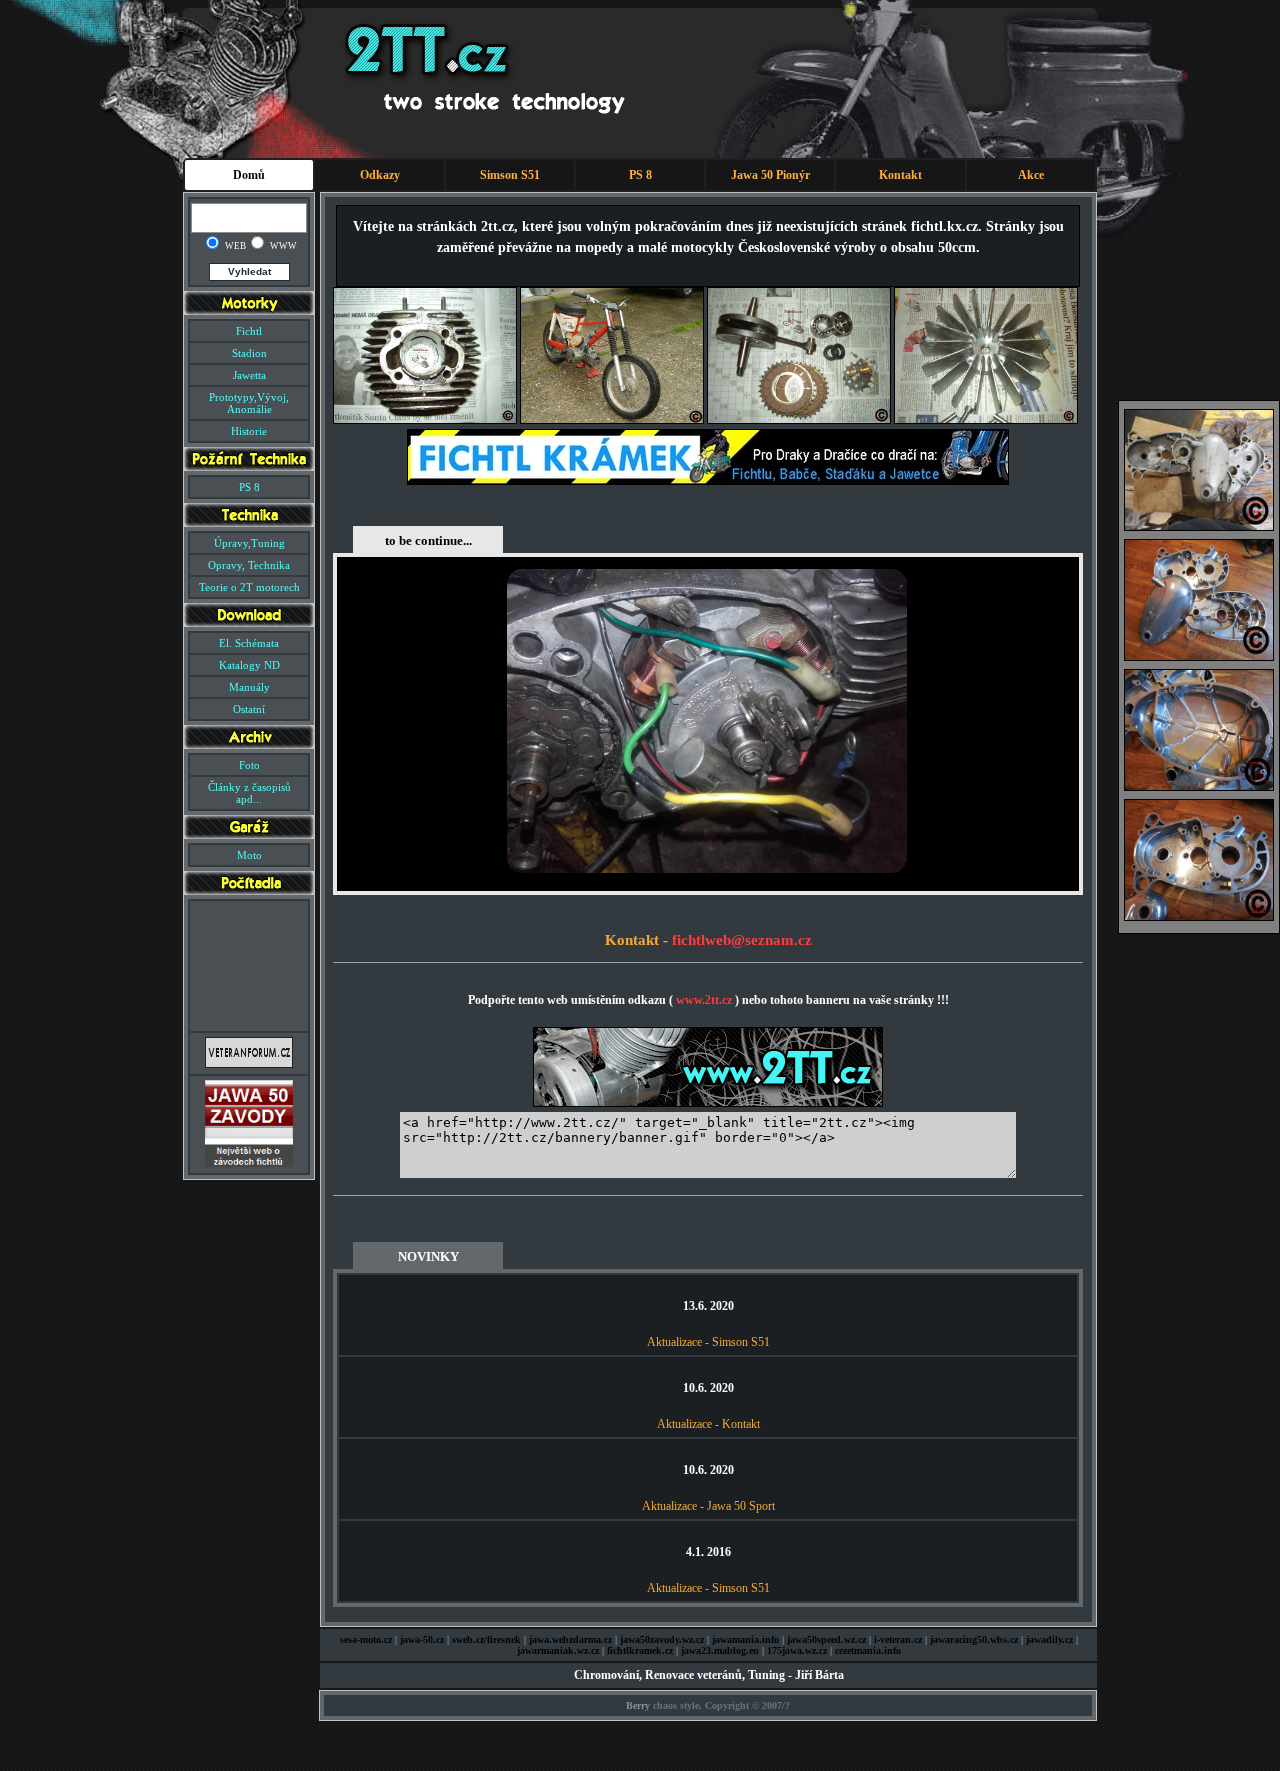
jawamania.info (745, 1639)
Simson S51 (510, 175)
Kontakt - (638, 940)
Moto (249, 855)
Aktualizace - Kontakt (708, 1424)
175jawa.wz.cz (797, 1650)
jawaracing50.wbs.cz (974, 1639)
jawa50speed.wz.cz (826, 1639)
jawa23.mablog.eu (720, 1650)
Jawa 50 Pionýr (770, 175)
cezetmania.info (868, 1650)
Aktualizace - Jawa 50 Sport (708, 1506)
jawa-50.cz (422, 1639)
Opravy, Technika (249, 565)
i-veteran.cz (898, 1639)
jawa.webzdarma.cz (570, 1639)
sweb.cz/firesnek (486, 1639)
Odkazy (380, 175)
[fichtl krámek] (708, 481)
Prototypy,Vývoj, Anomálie (249, 403)
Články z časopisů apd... (249, 793)
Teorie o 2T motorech (249, 587)
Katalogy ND (249, 665)
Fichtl (249, 331)
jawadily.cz (1049, 1639)
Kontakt (900, 175)
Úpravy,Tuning (249, 543)
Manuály (249, 687)
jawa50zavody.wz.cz (662, 1639)
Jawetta (249, 375)
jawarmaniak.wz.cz (558, 1650)
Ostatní (249, 709)
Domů (249, 175)
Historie (249, 431)
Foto (249, 765)
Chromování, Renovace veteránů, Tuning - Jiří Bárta (709, 1675)
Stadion (249, 353)
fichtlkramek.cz (640, 1650)
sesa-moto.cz (366, 1639)
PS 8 (640, 175)
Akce (1031, 175)
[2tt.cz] (708, 1103)
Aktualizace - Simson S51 (708, 1342)
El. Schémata (249, 643)
